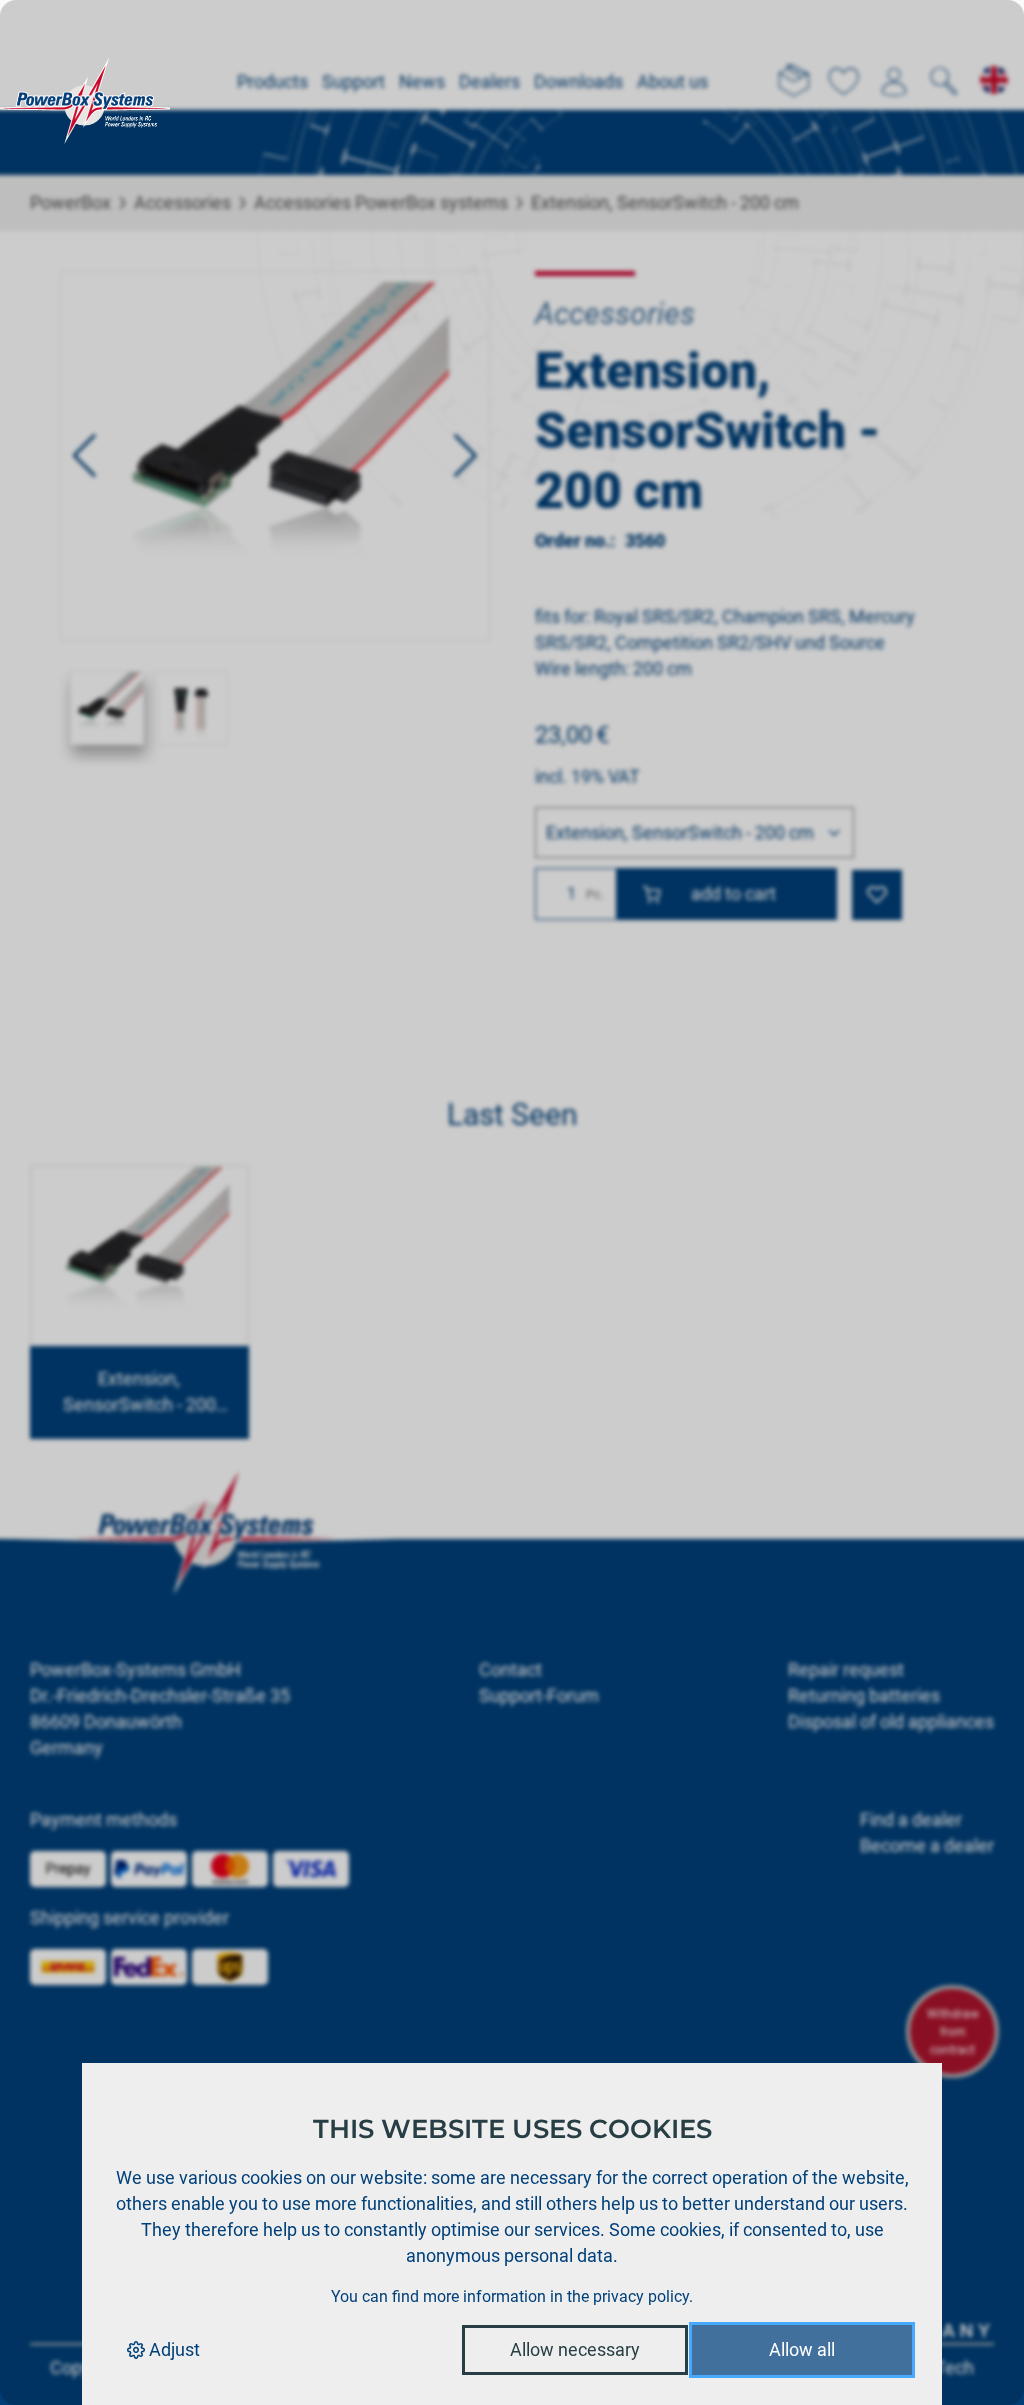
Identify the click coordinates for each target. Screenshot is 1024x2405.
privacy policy (641, 2296)
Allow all (802, 2349)
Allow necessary (575, 2349)
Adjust (172, 2349)
